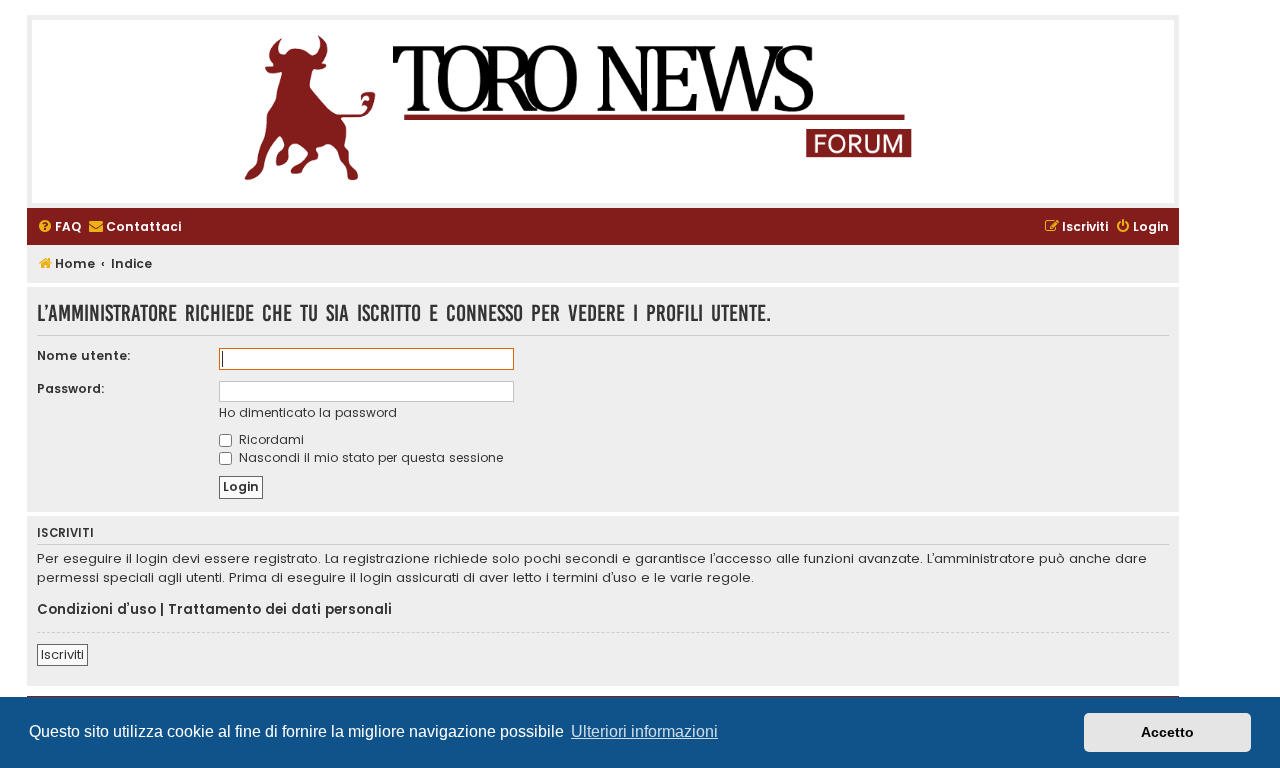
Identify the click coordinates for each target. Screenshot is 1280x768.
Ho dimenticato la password (308, 412)
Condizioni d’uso (96, 610)
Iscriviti (62, 654)
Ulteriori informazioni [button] (644, 731)
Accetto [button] (1167, 732)
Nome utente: (84, 355)
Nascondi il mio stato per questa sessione (369, 457)
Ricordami (269, 439)
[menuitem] (59, 227)
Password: (71, 388)
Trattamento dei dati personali (280, 610)
